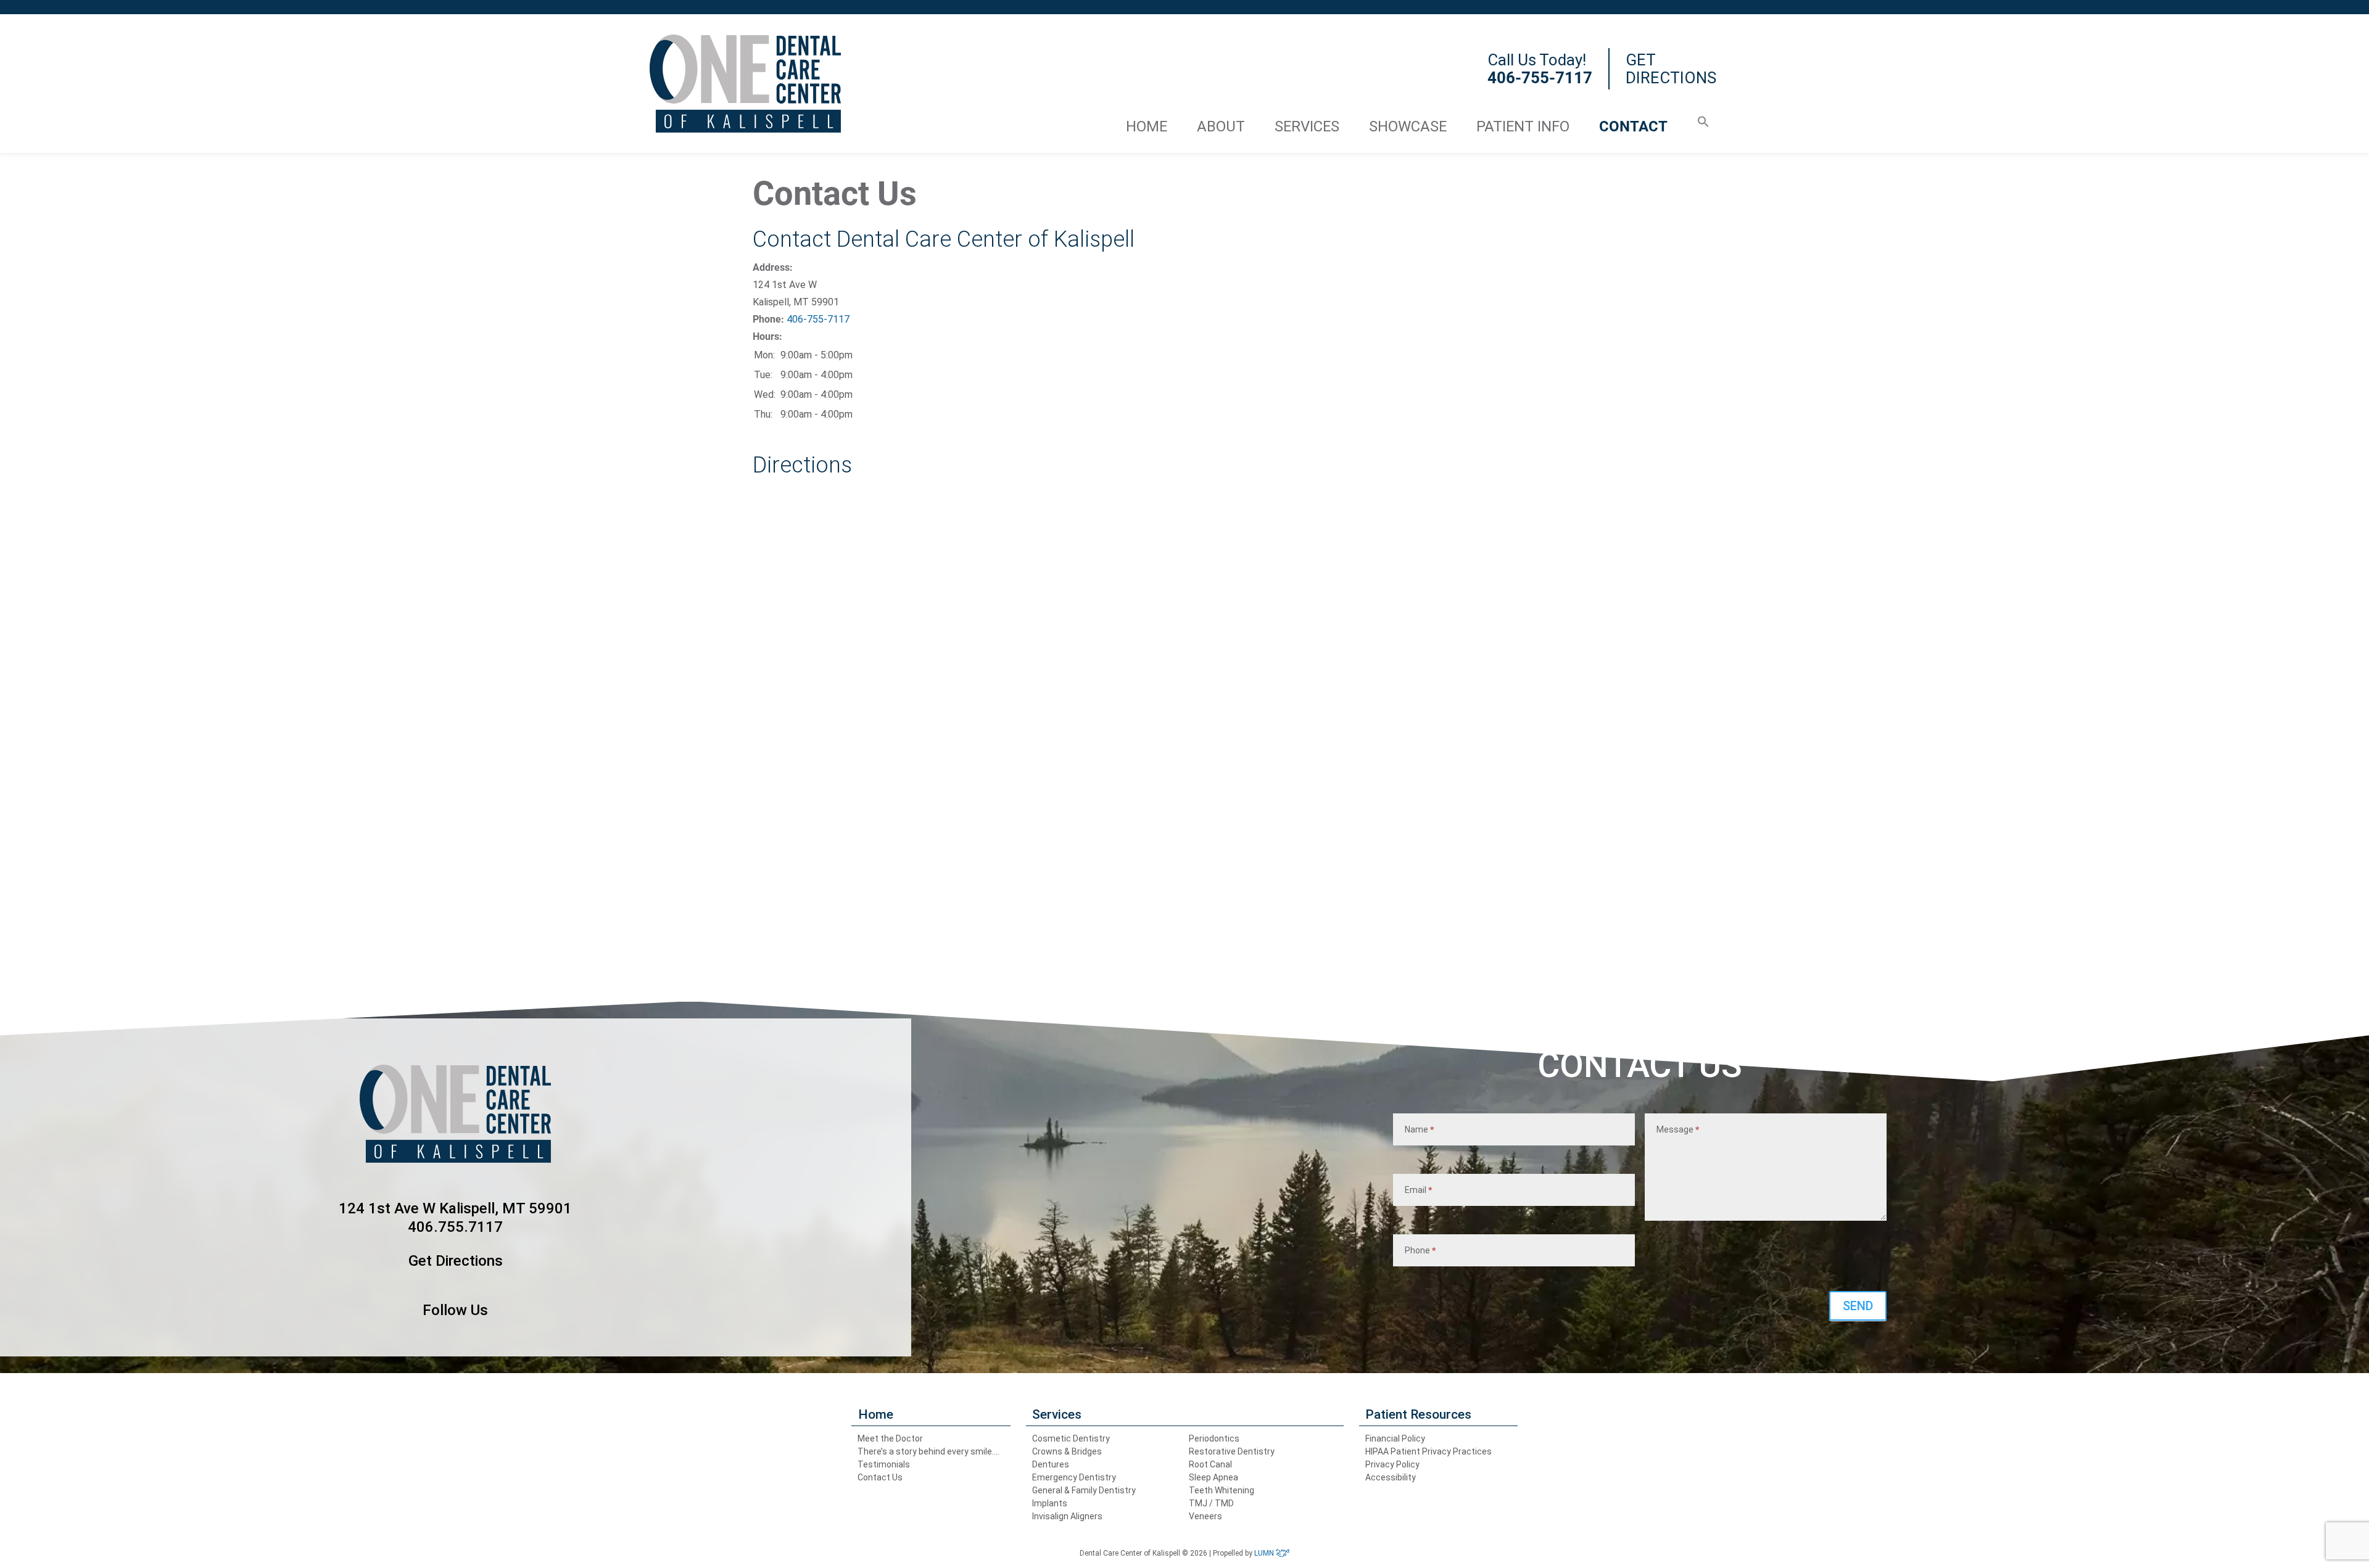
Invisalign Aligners (1067, 1516)
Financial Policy (1395, 1438)
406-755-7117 (818, 319)
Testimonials (884, 1464)
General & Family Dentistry (1084, 1490)
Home (1147, 126)
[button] (1703, 119)
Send (1858, 1306)
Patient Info (1523, 126)
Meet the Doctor (890, 1438)
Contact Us (880, 1477)
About (1221, 126)
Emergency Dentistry (1074, 1477)
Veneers (1205, 1516)
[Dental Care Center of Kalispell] (745, 84)
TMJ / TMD (1211, 1503)
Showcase (1408, 126)
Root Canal (1210, 1464)
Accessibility (1391, 1477)
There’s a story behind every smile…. (928, 1451)
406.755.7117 (455, 1227)
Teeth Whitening (1222, 1490)
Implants (1050, 1503)
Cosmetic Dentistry (1071, 1438)
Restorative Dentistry (1232, 1451)
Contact (1633, 126)
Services (1307, 126)
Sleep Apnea (1213, 1477)
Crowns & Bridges (1067, 1451)
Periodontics (1214, 1438)
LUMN (1265, 1553)
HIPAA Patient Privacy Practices (1428, 1451)
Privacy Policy (1392, 1464)
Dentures (1051, 1464)
